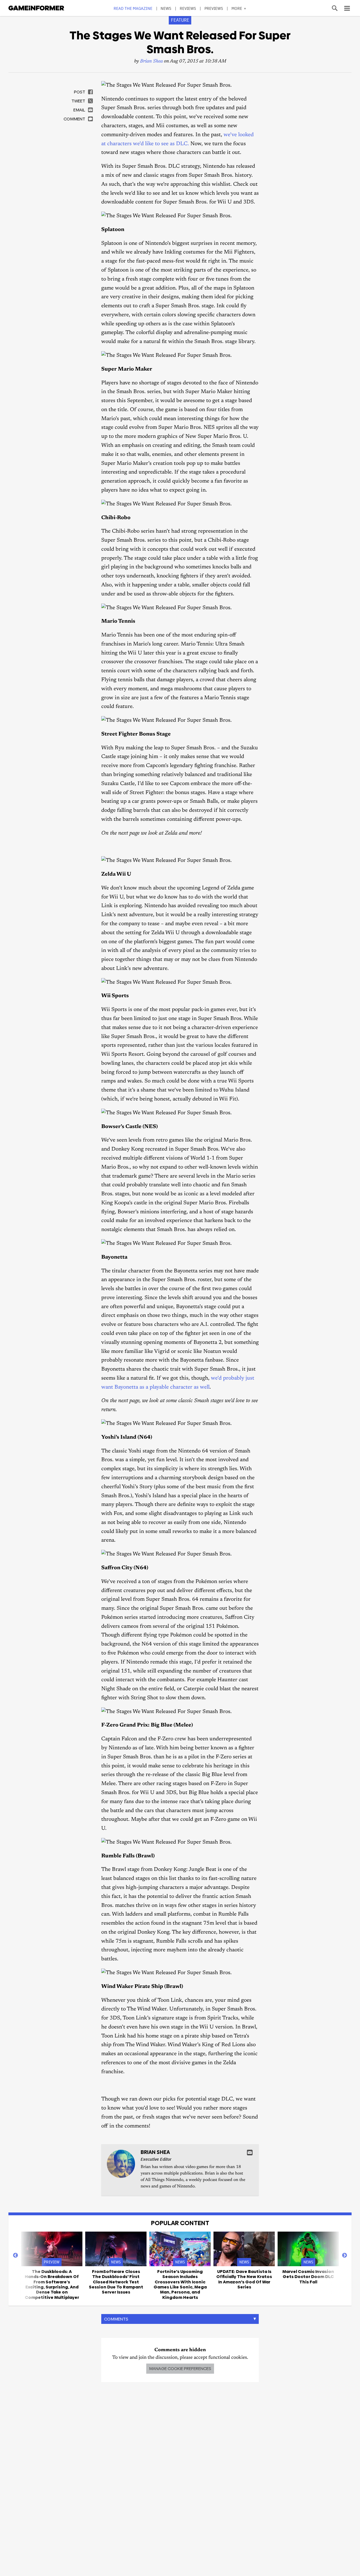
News (166, 8)
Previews (214, 8)
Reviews (188, 8)
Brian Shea (151, 61)
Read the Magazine (133, 8)
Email (250, 2153)
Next (345, 2256)
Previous (15, 2256)
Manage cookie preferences (180, 2368)
